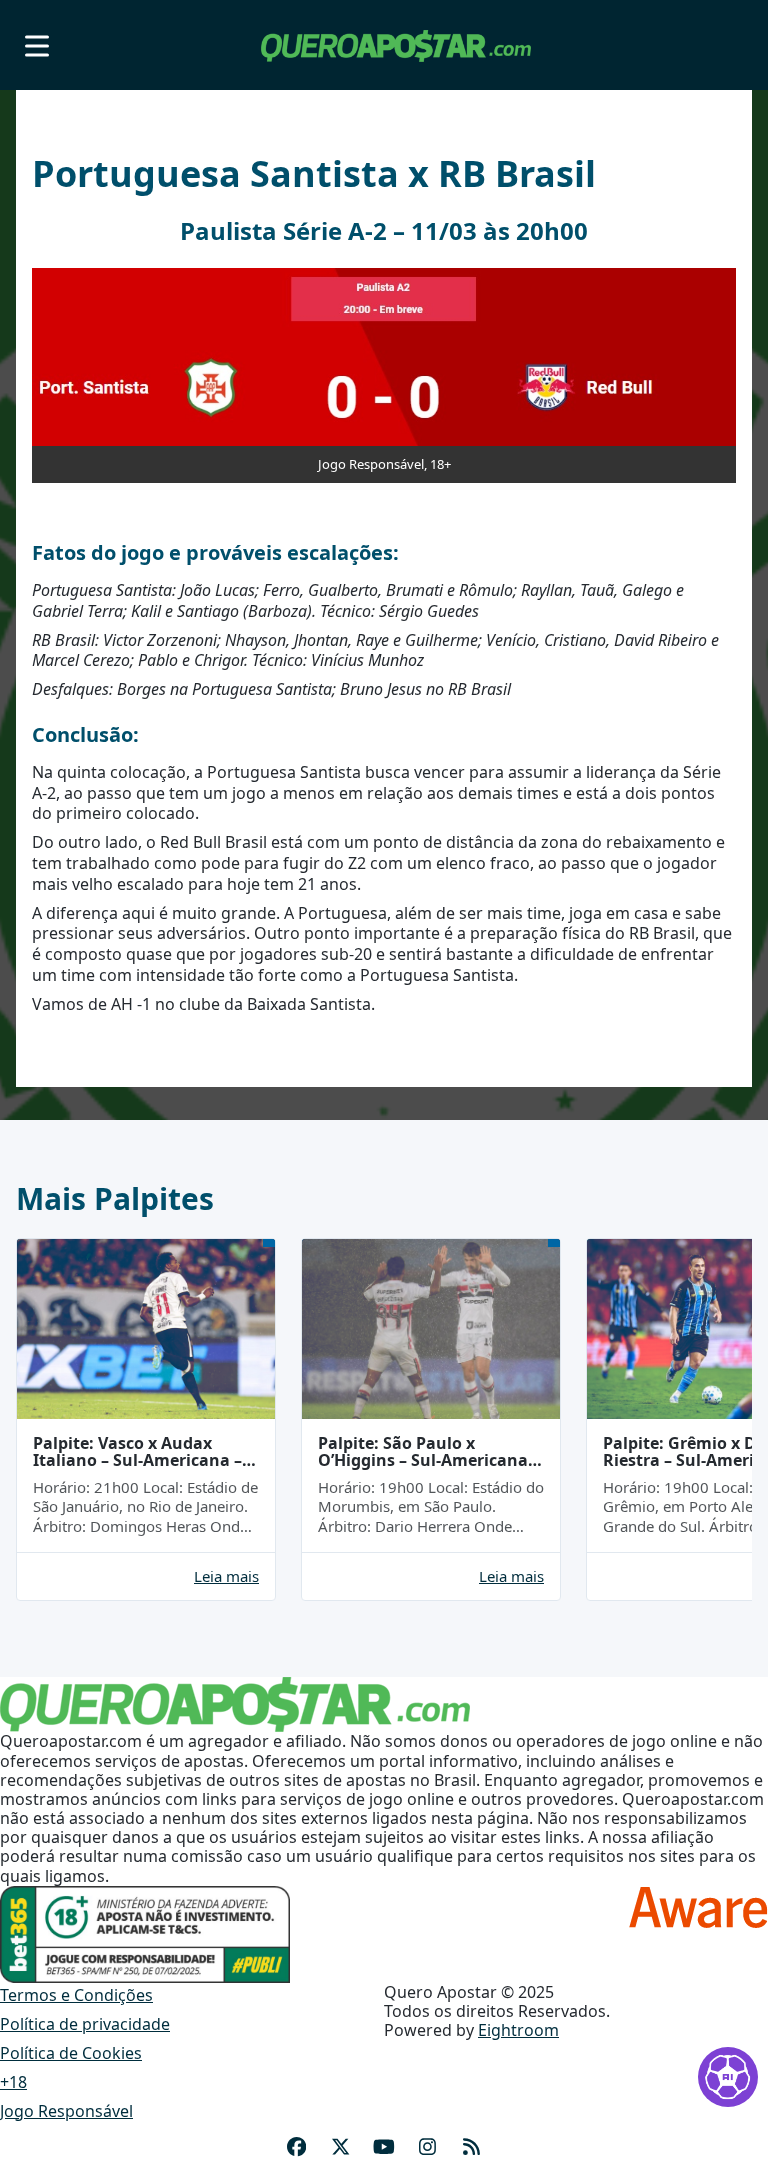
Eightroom (518, 2030)
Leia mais (226, 1576)
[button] (37, 45)
